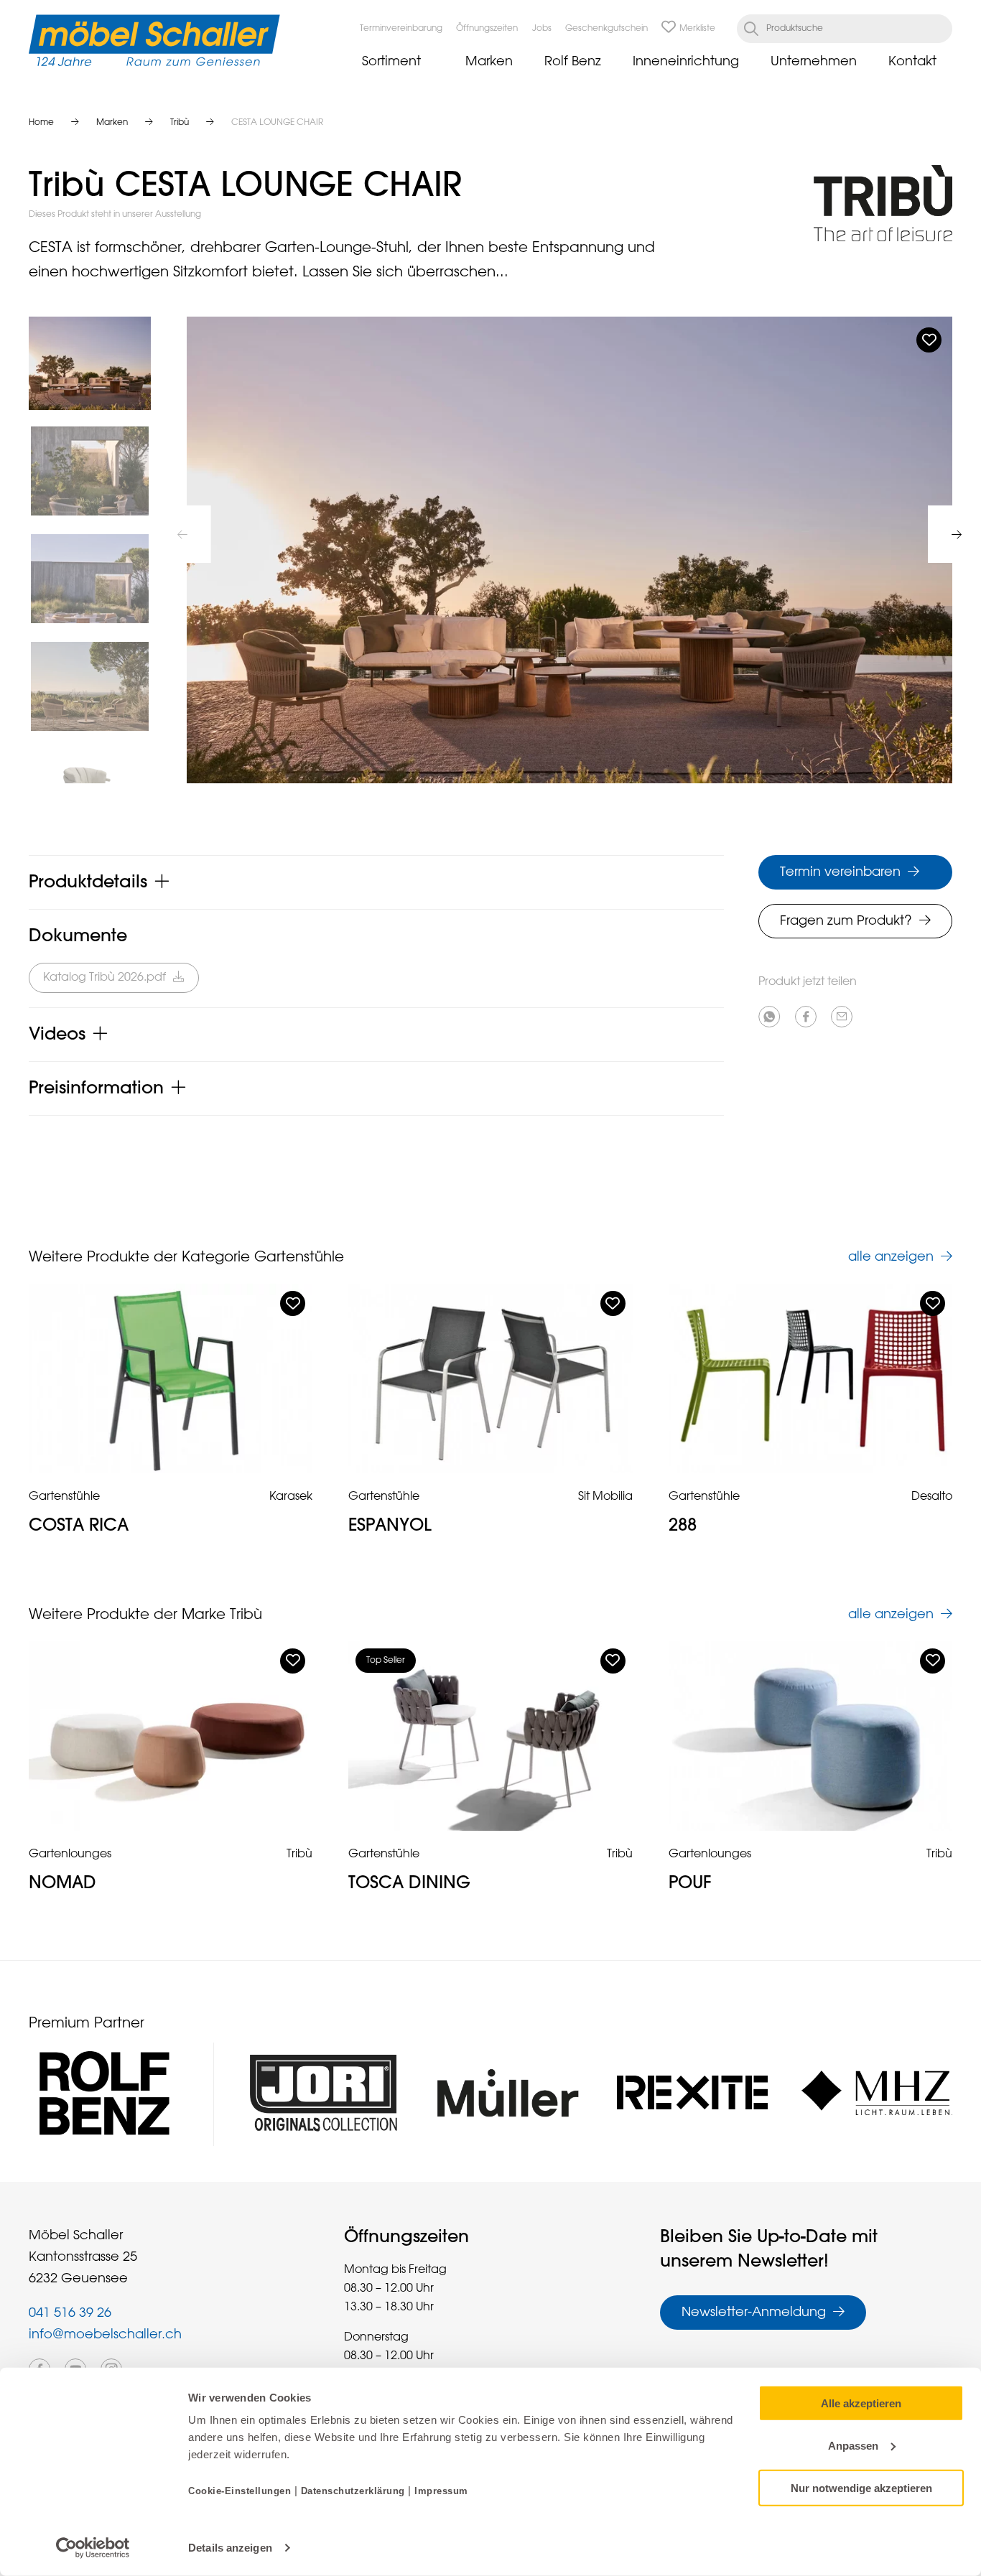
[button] (90, 363)
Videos (57, 1035)
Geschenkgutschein (606, 29)
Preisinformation (96, 1088)
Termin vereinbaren (840, 872)
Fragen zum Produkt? (846, 921)
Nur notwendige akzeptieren (861, 2487)
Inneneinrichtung (686, 62)
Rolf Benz (573, 62)
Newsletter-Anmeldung (754, 2313)
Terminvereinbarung (401, 29)
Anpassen (853, 2446)
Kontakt (912, 62)
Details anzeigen (230, 2548)
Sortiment (391, 62)
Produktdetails (88, 882)
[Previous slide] (182, 534)
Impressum (441, 2491)
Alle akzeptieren (861, 2403)
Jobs (542, 29)
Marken (489, 62)
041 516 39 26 (70, 2313)
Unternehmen (814, 62)
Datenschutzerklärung (353, 2491)
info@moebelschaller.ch (105, 2335)
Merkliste (697, 29)
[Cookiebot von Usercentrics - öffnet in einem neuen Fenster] (93, 2548)
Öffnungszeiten (487, 29)
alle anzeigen (891, 1257)
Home (41, 123)
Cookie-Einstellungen (241, 2491)
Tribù (180, 123)
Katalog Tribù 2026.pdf (104, 978)
